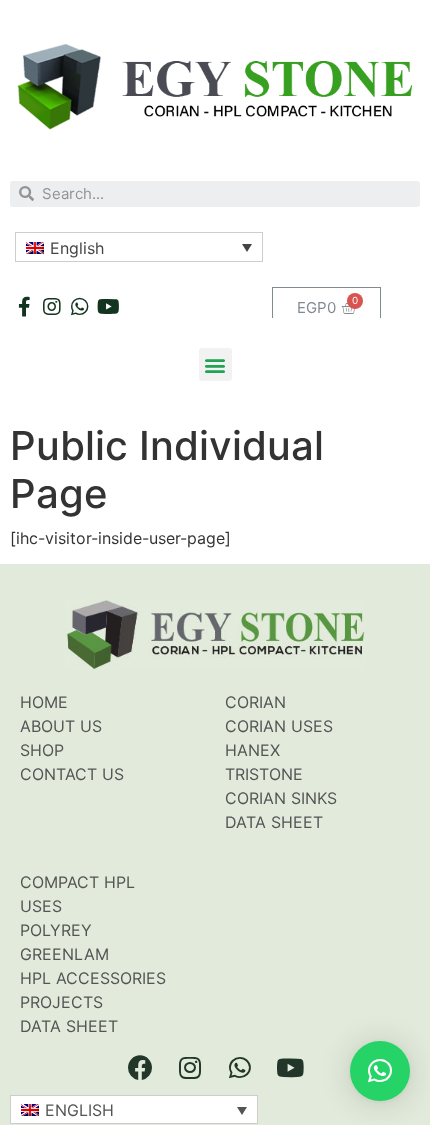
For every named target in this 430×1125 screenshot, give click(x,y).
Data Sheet (274, 822)
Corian (255, 702)
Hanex (252, 750)
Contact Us (72, 774)
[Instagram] (52, 307)
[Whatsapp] (80, 307)
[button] (215, 364)
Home (44, 702)
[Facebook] (140, 1068)
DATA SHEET (69, 1026)
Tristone (264, 774)
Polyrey (56, 930)
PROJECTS (61, 1002)
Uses (41, 906)
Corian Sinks (281, 798)
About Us (61, 726)
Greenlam (64, 954)
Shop (42, 750)
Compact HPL (77, 882)
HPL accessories (93, 978)
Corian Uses (279, 726)
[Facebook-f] (24, 307)
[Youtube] (108, 307)
